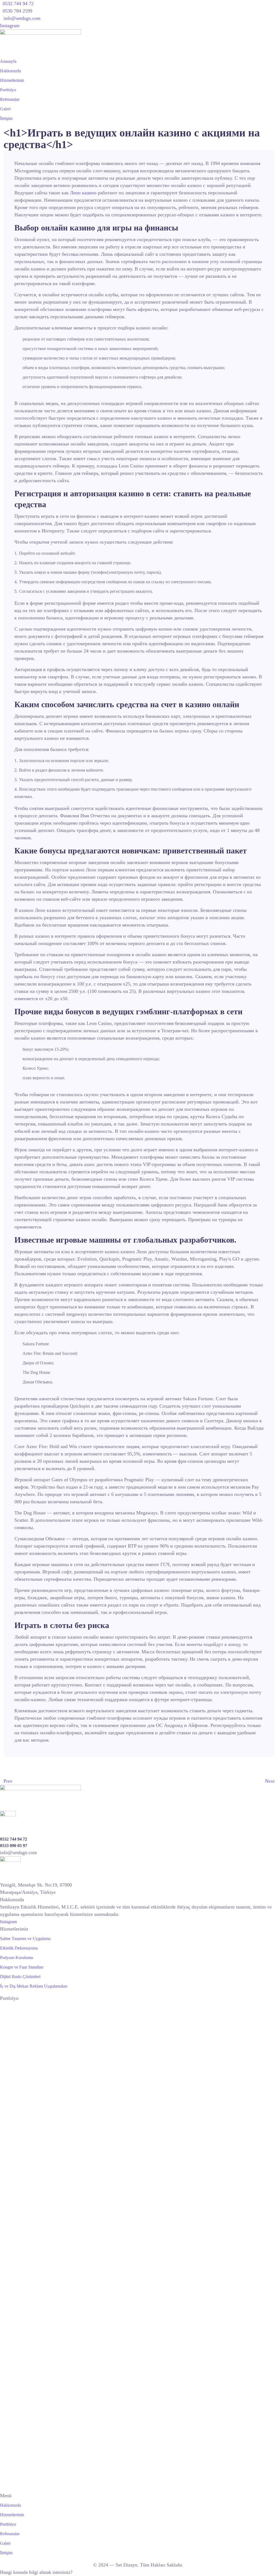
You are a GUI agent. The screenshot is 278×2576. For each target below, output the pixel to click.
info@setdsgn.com (22, 18)
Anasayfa (8, 61)
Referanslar (10, 99)
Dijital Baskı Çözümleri (20, 1977)
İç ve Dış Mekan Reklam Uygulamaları (34, 1986)
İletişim (6, 118)
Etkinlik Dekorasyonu (19, 1948)
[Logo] (40, 33)
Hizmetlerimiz (12, 80)
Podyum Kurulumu (17, 1958)
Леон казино (83, 193)
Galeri (5, 109)
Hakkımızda (10, 71)
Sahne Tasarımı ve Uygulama (25, 1939)
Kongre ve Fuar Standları (22, 1967)
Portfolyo (8, 90)
